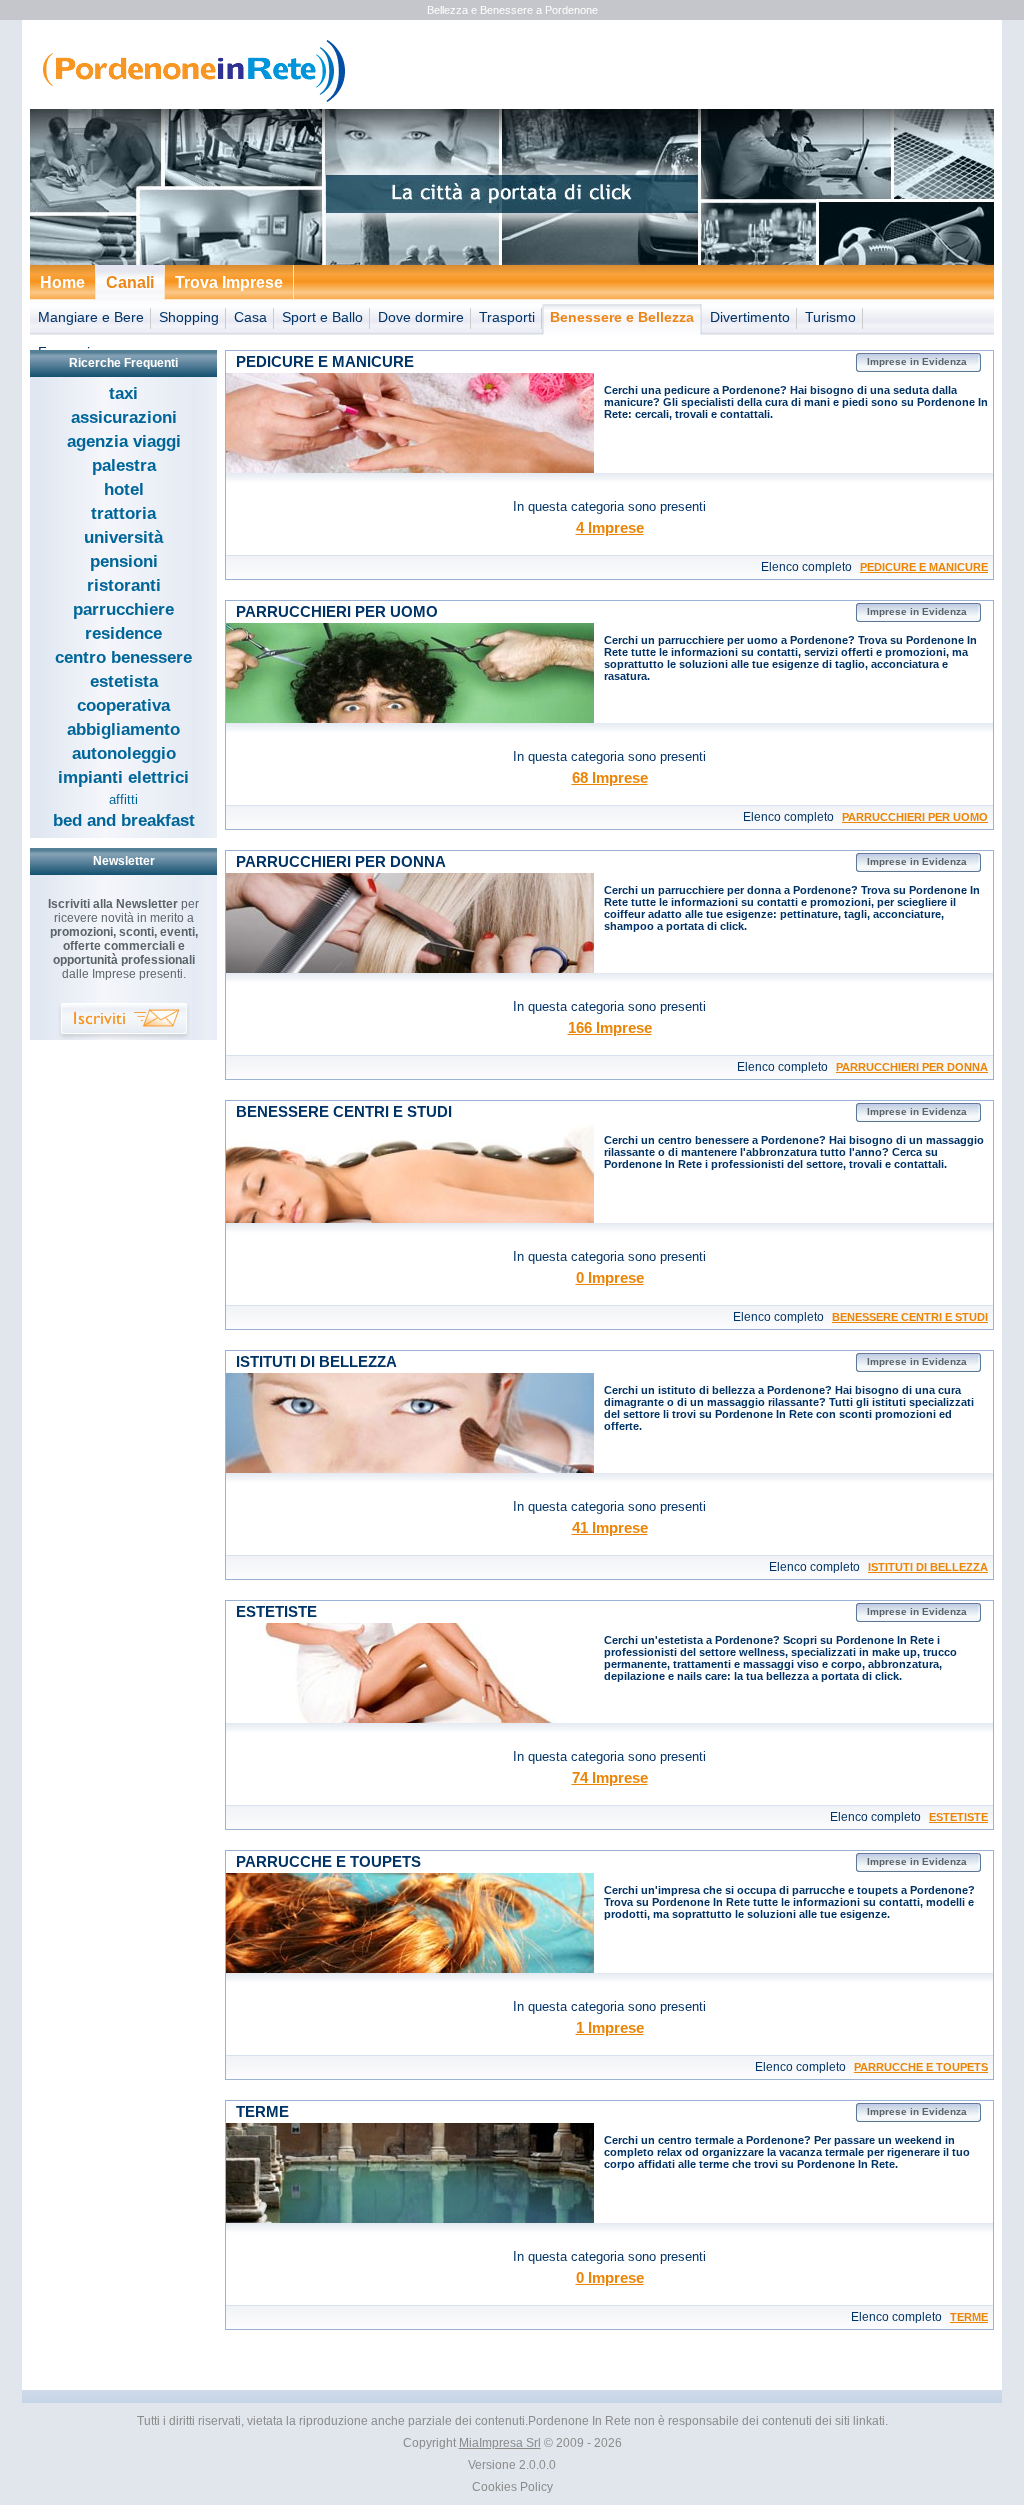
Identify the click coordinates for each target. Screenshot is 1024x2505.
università (123, 537)
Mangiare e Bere (91, 317)
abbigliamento (123, 729)
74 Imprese (610, 1777)
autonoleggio (124, 753)
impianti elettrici (123, 777)
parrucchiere (123, 609)
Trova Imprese (229, 282)
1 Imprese (610, 2027)
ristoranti (124, 585)
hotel (124, 489)
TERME (969, 2317)
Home (62, 282)
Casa (250, 317)
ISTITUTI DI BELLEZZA (928, 1567)
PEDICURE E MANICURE (924, 567)
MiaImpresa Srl (500, 2443)
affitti (123, 799)
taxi (123, 393)
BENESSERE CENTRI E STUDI (910, 1317)
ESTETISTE (958, 1817)
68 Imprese (610, 777)
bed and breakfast (124, 820)
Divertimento (750, 317)
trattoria (123, 513)
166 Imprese (610, 1027)
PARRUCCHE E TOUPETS (921, 2067)
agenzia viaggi (124, 441)
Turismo (830, 317)
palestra (124, 465)
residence (123, 633)
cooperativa (123, 705)
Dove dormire (421, 317)
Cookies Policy (512, 2487)
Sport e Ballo (322, 317)
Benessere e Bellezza (622, 317)
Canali (130, 282)
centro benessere (123, 657)
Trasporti (507, 317)
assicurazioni (124, 417)
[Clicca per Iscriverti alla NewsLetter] (124, 1021)
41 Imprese (610, 1527)
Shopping (189, 317)
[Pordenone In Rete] (189, 100)
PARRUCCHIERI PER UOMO (915, 817)
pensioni (124, 561)
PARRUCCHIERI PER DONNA (912, 1067)
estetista (124, 681)
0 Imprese (610, 1277)
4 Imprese (610, 527)
